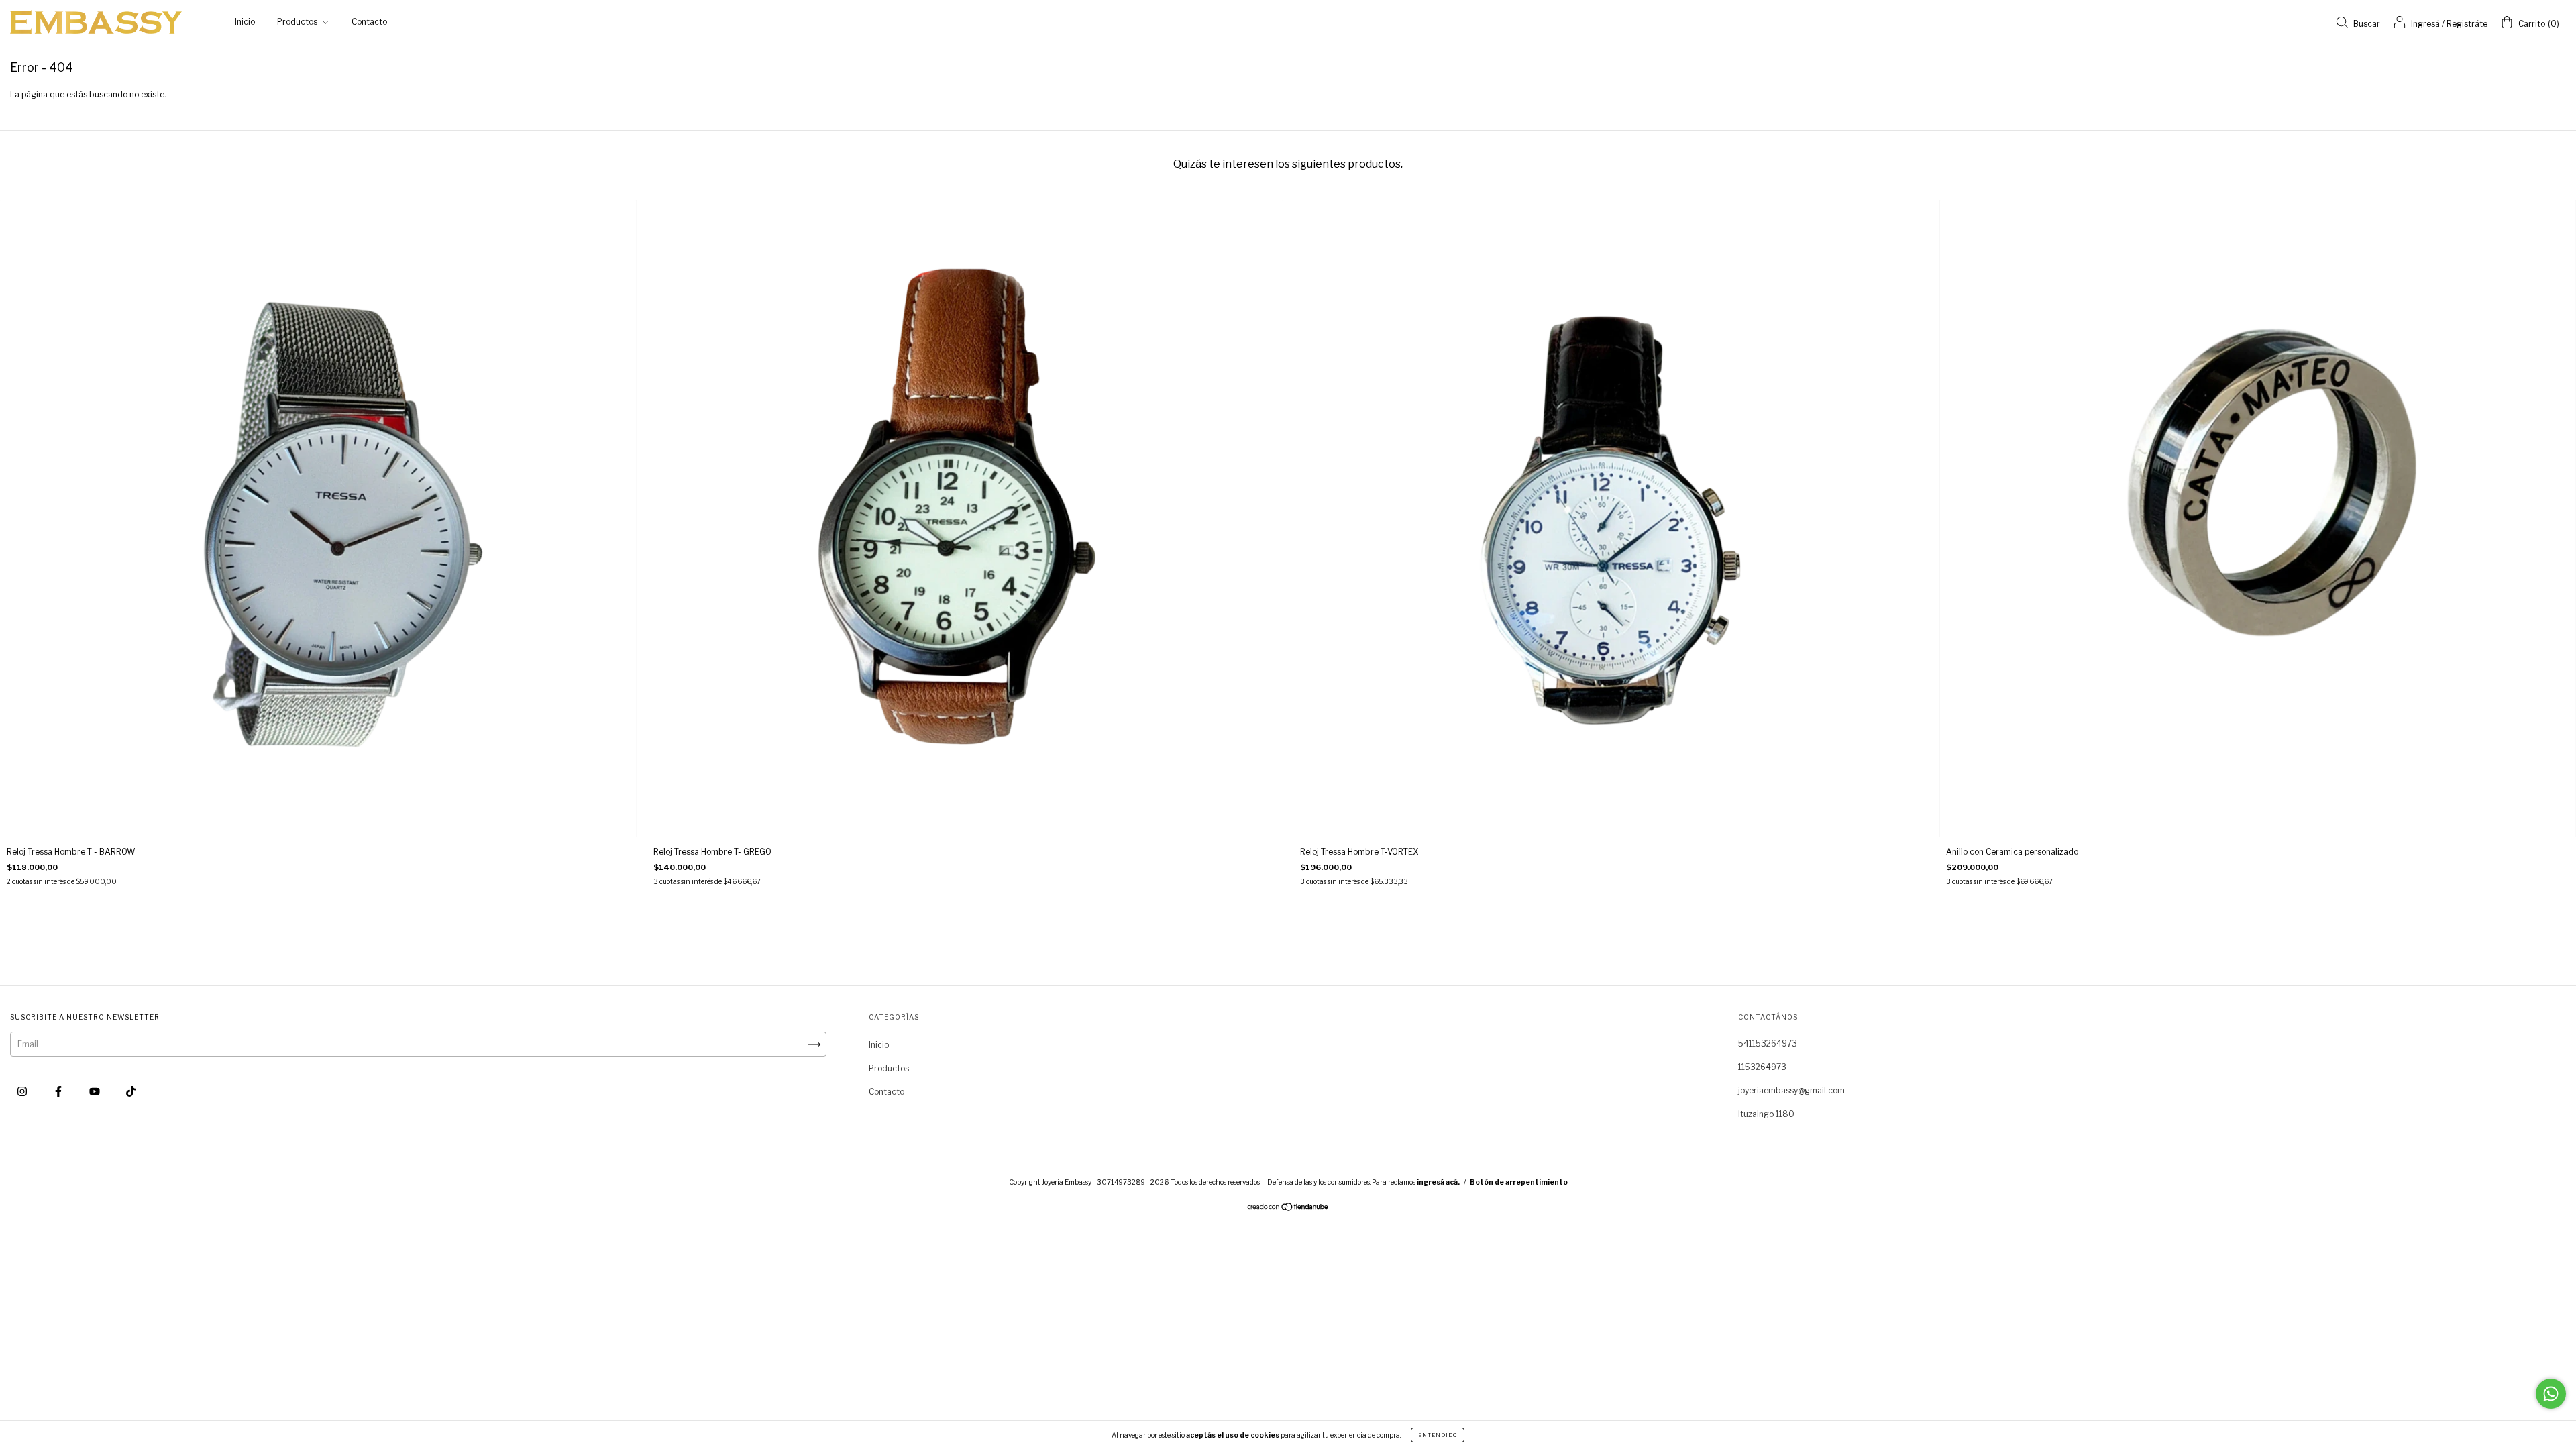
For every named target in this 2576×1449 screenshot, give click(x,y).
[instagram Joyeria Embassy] (23, 1091)
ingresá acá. (1438, 1182)
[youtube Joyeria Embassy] (96, 1091)
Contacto (369, 22)
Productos (298, 22)
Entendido (1438, 1435)
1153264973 (1762, 1067)
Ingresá (2425, 24)
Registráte (2467, 24)
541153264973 (1768, 1043)
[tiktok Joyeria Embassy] (131, 1091)
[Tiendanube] (1288, 1209)
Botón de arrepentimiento (1519, 1182)
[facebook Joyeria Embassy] (59, 1091)
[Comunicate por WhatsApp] (2551, 1394)
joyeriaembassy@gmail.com (1791, 1090)
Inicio (245, 22)
